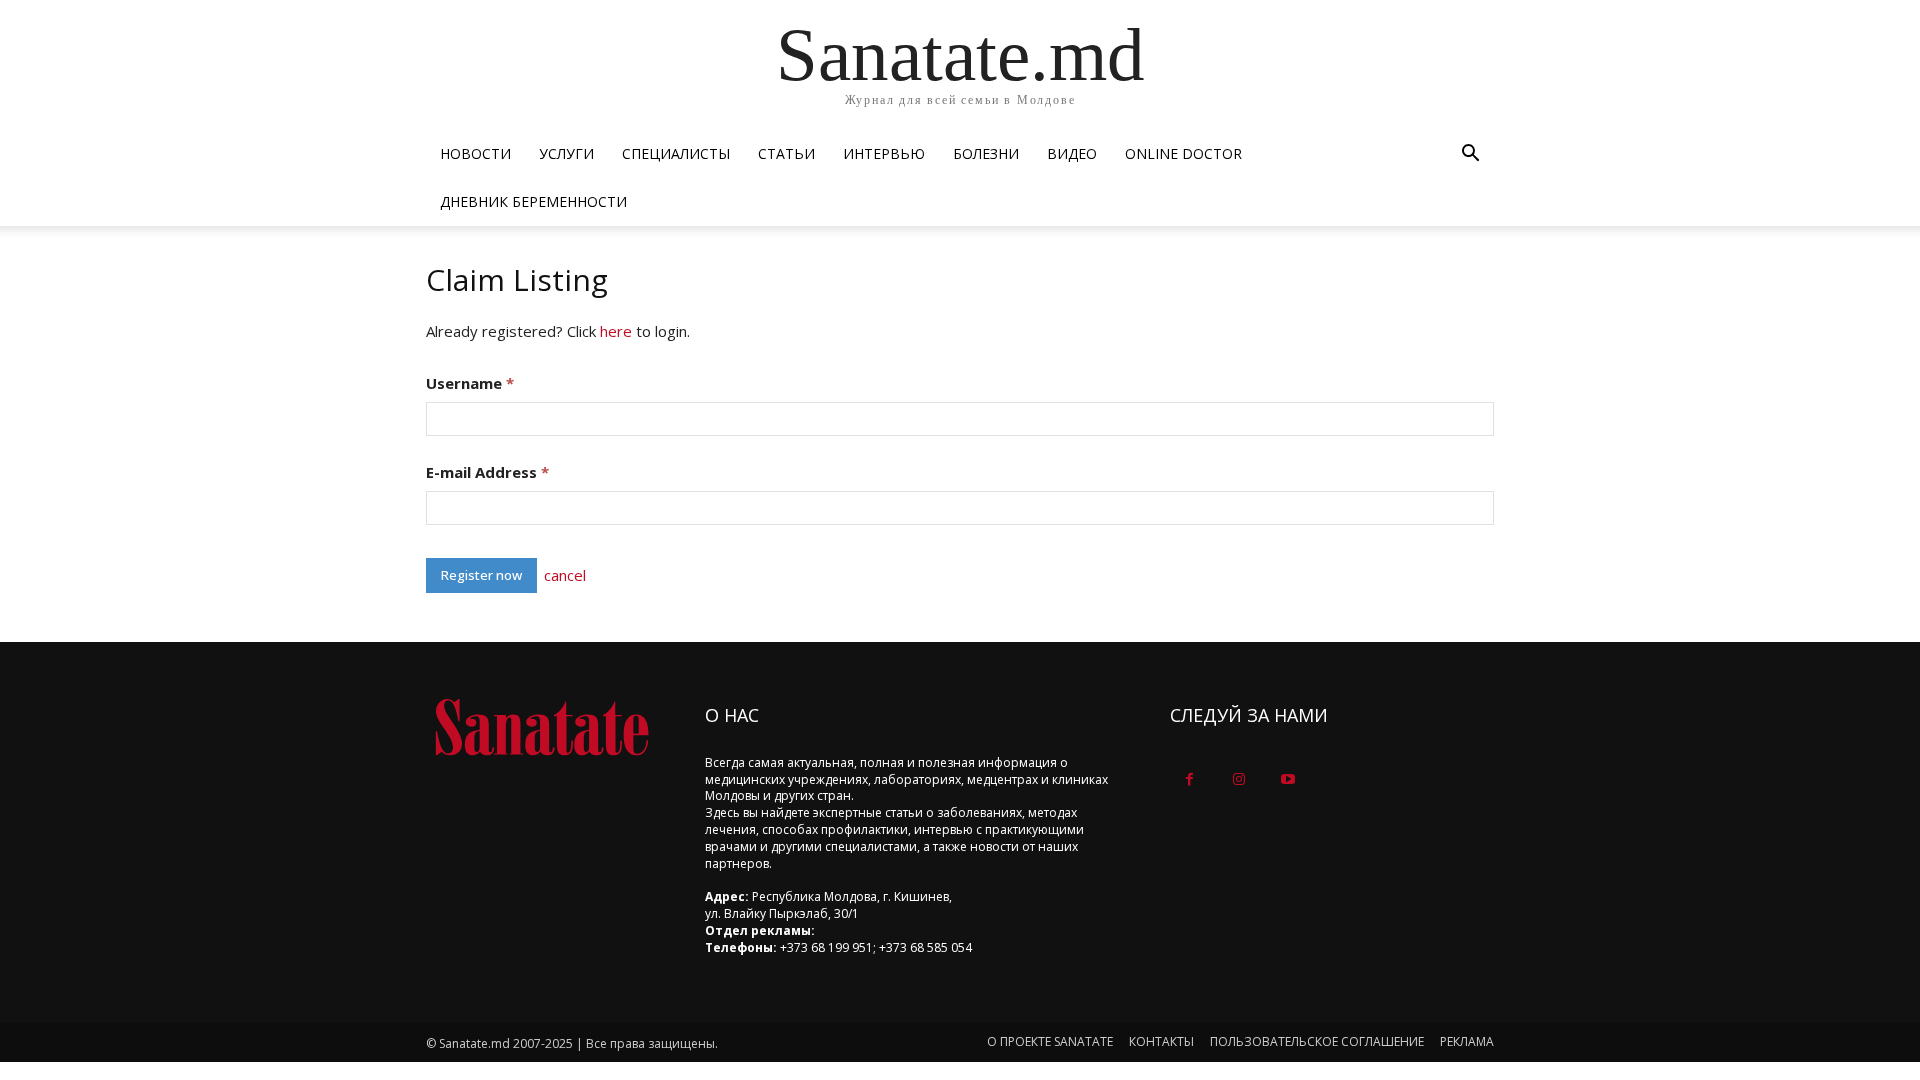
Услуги (566, 153)
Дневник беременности (533, 201)
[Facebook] (1189, 779)
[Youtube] (1287, 779)
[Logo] (541, 727)
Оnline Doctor (1183, 153)
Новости (475, 153)
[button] (1470, 155)
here (616, 331)
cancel (565, 575)
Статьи (786, 153)
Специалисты (676, 153)
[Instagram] (1238, 779)
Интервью (884, 153)
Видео (1072, 153)
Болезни (986, 153)
